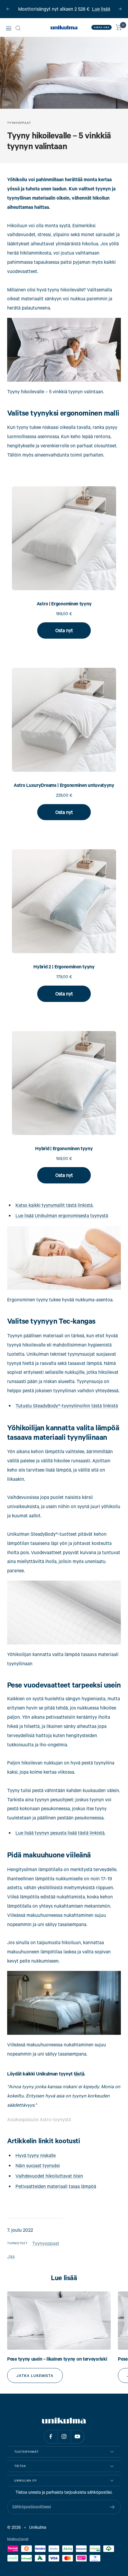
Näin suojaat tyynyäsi (38, 2165)
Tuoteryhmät (26, 2452)
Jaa (11, 2256)
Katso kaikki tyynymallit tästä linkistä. (54, 1205)
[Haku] (18, 28)
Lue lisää (101, 9)
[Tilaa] (112, 2507)
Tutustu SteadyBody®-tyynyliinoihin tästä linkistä (67, 1405)
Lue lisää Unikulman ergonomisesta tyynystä (62, 1215)
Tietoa (20, 2466)
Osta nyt (64, 630)
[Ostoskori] (119, 27)
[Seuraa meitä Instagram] (64, 2437)
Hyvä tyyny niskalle (36, 2155)
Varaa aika (102, 27)
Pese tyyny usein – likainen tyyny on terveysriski (57, 2359)
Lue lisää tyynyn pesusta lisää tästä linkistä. (60, 1833)
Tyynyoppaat (19, 123)
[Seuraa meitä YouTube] (78, 2437)
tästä (79, 2074)
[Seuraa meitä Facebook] (51, 2437)
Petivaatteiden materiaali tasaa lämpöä (56, 2186)
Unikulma (38, 2527)
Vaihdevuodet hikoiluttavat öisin (49, 2176)
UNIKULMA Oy (26, 2480)
